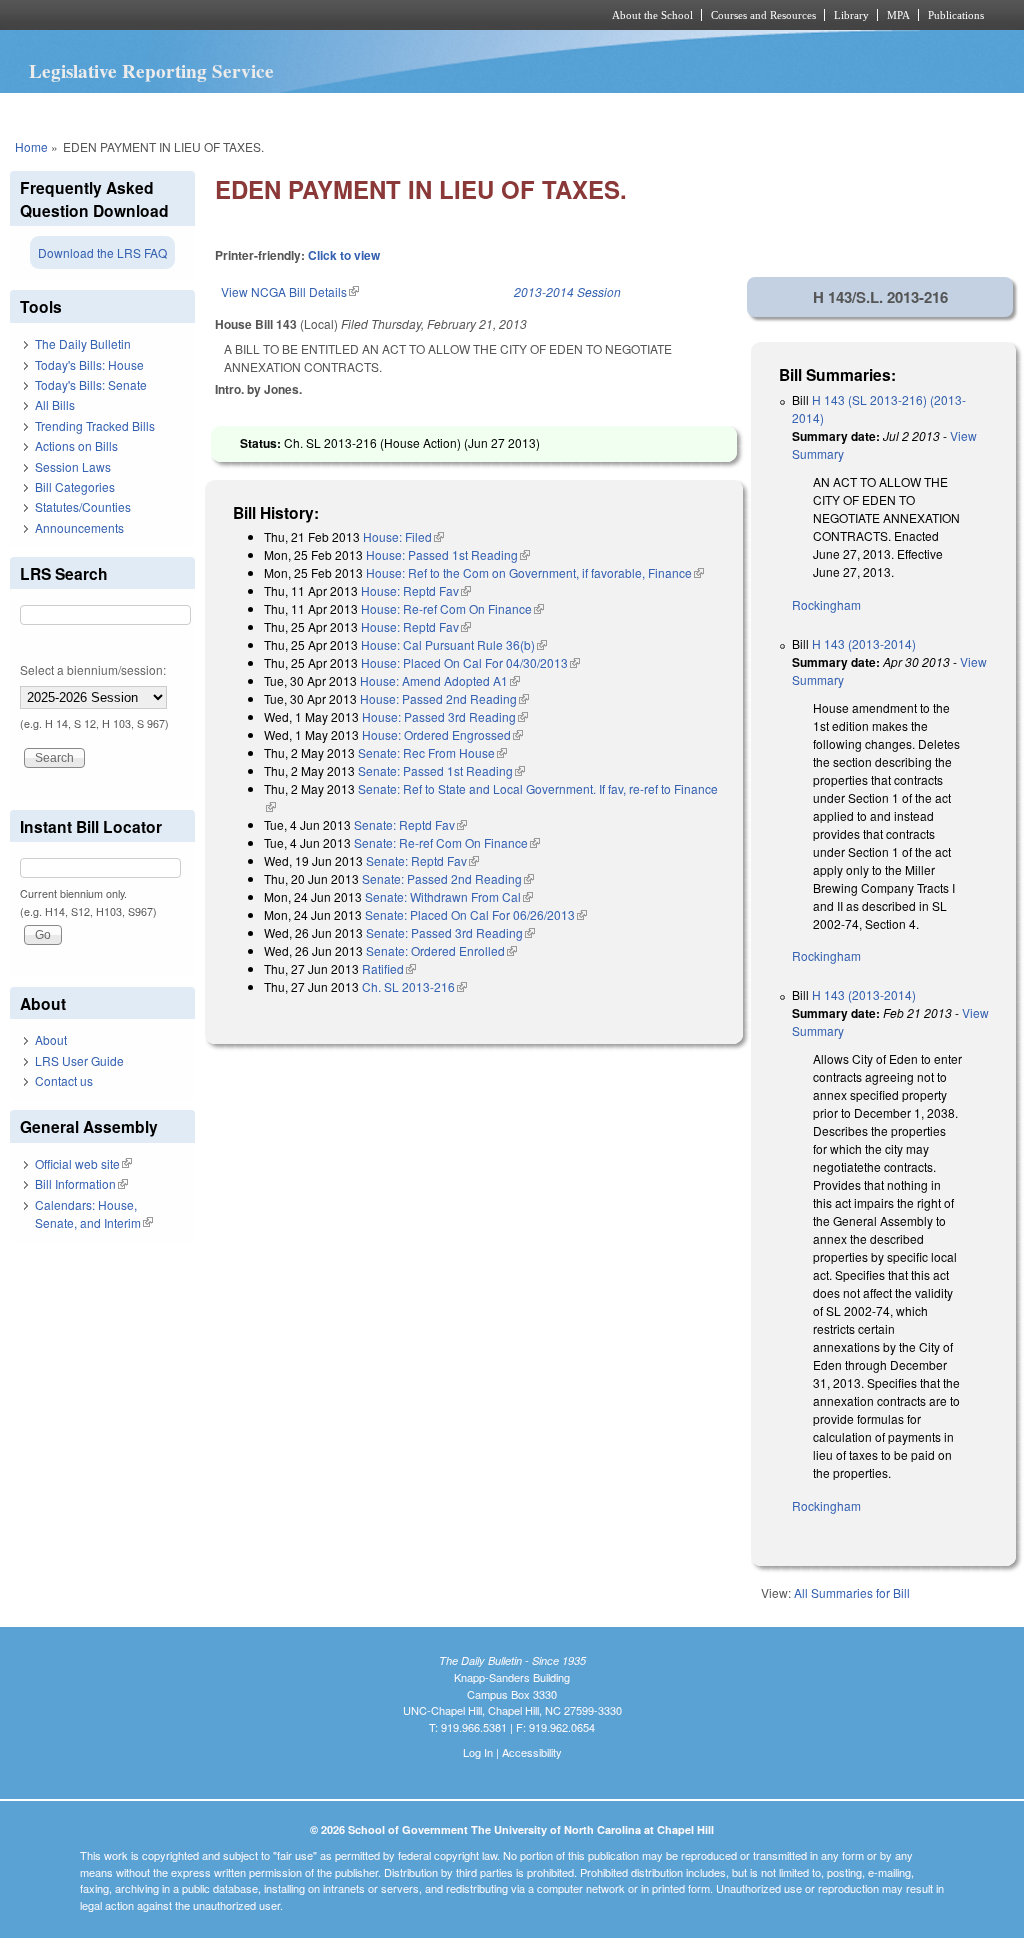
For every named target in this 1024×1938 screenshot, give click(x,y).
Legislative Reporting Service (151, 71)
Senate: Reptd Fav (410, 824)
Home (31, 146)
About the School (652, 15)
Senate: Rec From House (432, 752)
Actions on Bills (76, 445)
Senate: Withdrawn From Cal (449, 896)
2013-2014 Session (567, 291)
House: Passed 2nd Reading (444, 698)
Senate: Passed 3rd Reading (450, 932)
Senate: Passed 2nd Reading (448, 878)
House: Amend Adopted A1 (440, 680)
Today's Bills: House (89, 364)
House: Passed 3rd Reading (445, 716)
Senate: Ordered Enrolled (441, 950)
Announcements (79, 527)
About (51, 1039)
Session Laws (73, 466)
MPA (898, 15)
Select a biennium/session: (93, 669)
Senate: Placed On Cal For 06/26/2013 (476, 914)
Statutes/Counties (83, 506)
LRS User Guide (79, 1060)
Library (851, 15)
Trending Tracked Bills (95, 425)
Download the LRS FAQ (102, 252)
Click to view (344, 255)
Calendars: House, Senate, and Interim (94, 1213)
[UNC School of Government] (247, 15)
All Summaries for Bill (852, 1592)
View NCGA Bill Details (290, 291)
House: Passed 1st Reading (448, 554)
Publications (956, 15)
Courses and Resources (763, 15)
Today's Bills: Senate (91, 384)
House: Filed (403, 536)
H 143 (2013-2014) (864, 643)
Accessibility (532, 1752)
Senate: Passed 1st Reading (441, 770)
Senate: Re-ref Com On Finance (447, 842)
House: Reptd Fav (416, 590)
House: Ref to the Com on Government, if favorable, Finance (535, 572)
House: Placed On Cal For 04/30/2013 (470, 662)
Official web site (83, 1163)
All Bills (55, 404)
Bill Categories (75, 486)
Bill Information (81, 1183)
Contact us (64, 1080)
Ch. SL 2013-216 (414, 986)
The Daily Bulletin (83, 343)
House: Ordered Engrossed (442, 734)
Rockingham (826, 604)
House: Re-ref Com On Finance (452, 608)
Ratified (389, 968)
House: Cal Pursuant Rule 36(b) (454, 644)
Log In (478, 1752)
